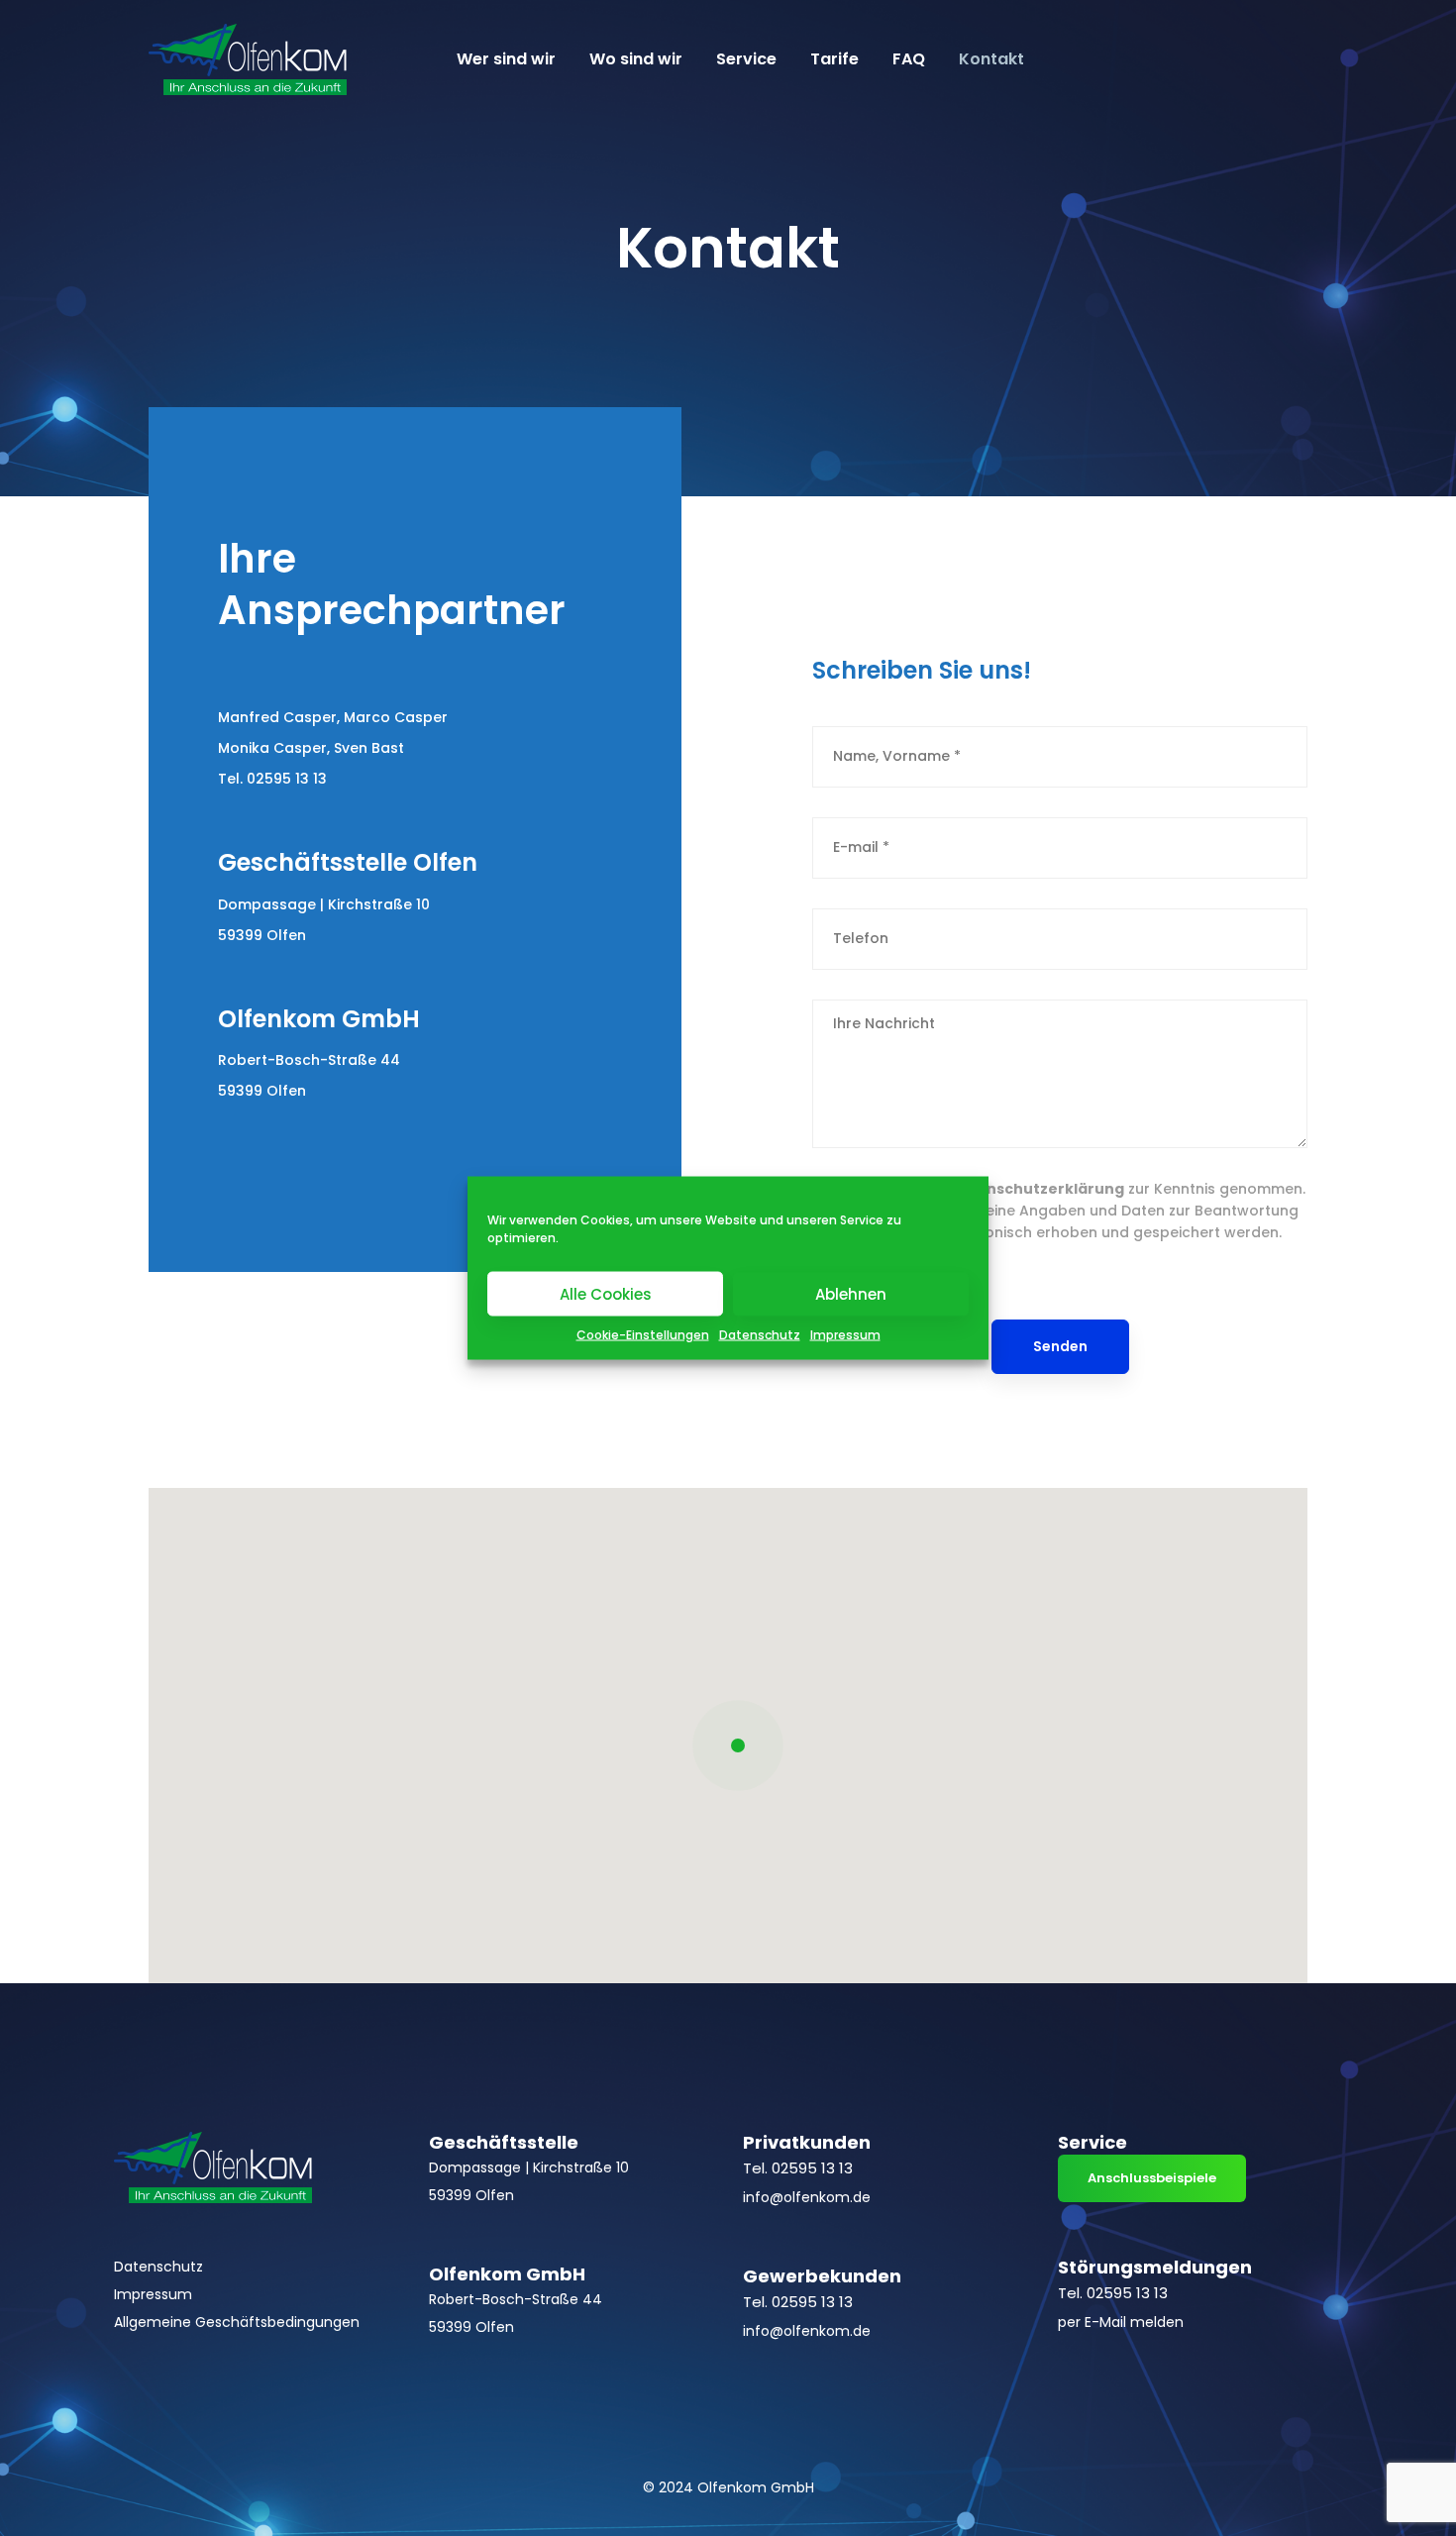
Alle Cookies (606, 1293)
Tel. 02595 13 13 (272, 779)
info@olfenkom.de (807, 2197)
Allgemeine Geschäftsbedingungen (237, 2322)
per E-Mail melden (1121, 2322)
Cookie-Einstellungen (643, 1335)
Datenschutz (760, 1335)
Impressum (845, 1335)
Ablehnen (851, 1293)
